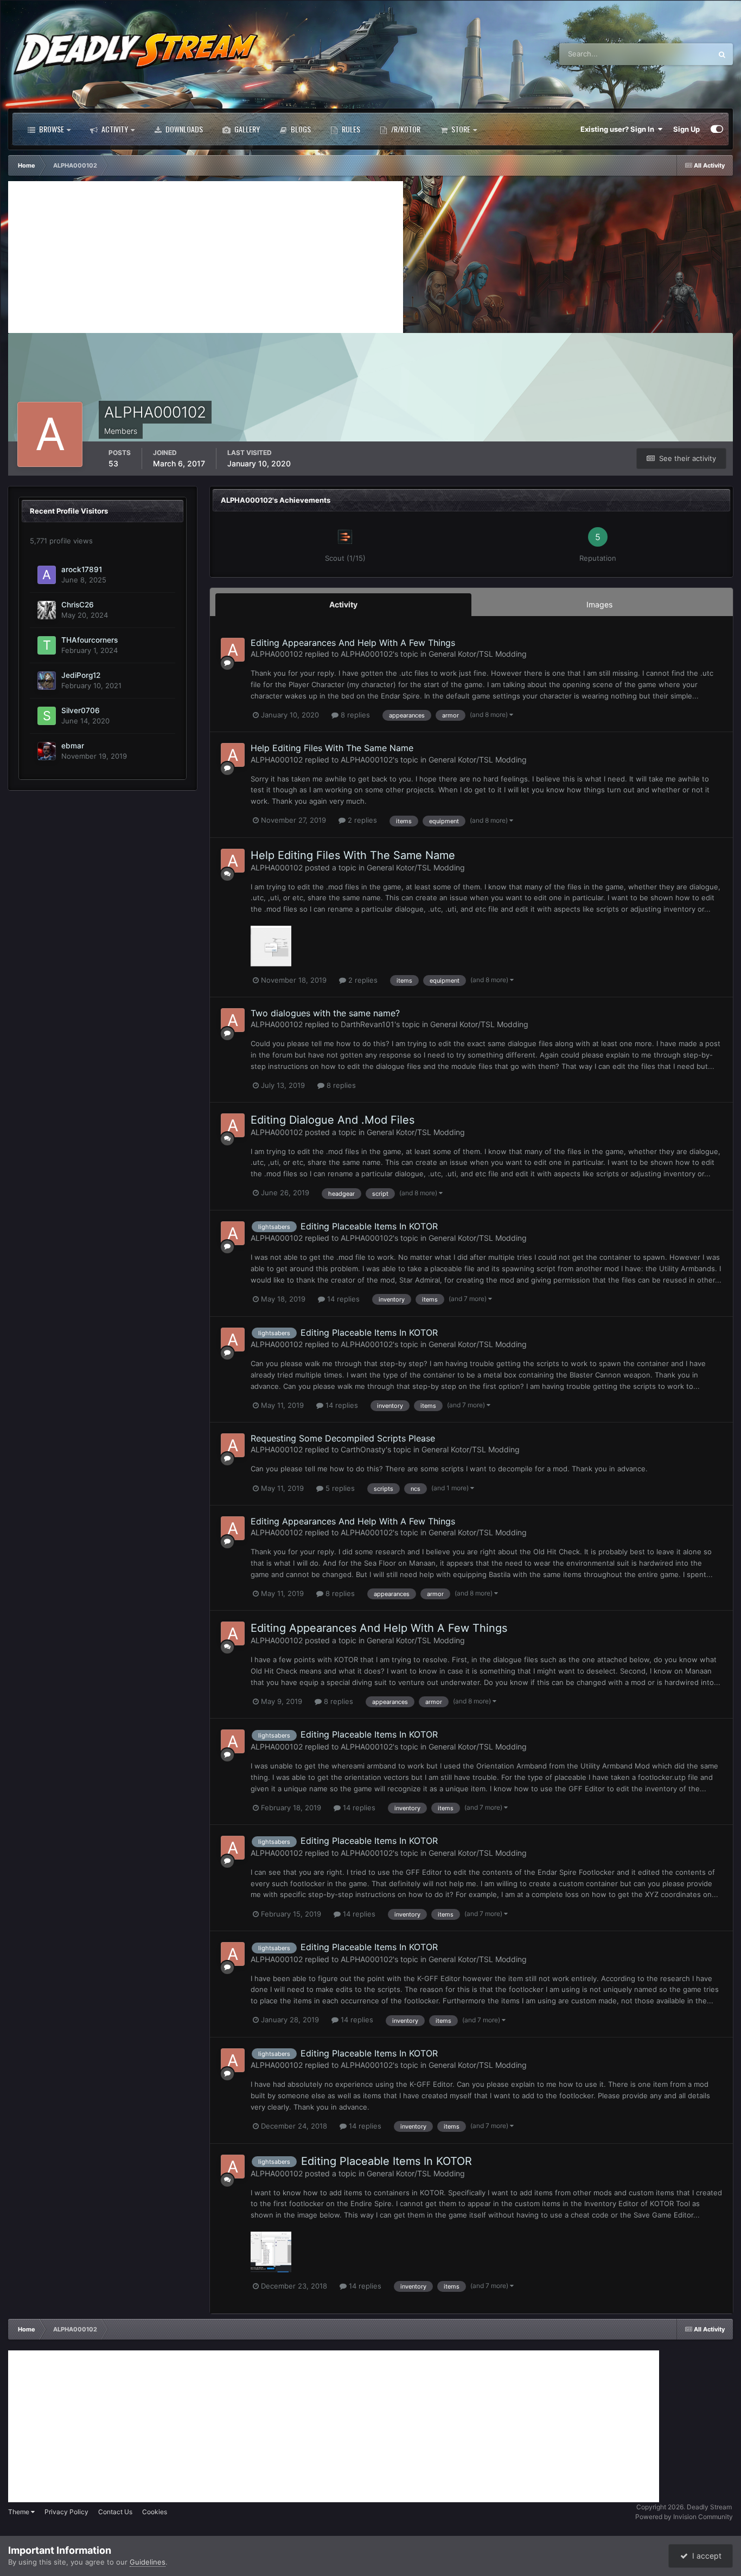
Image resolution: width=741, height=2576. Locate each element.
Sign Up (686, 129)
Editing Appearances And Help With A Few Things (353, 643)
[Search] (722, 54)
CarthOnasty (363, 1449)
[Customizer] (717, 129)
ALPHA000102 (277, 654)
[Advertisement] (206, 257)
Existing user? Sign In (619, 129)
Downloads (183, 129)
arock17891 (82, 569)
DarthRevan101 (368, 1024)
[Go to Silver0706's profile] (47, 716)
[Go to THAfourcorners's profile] (47, 645)
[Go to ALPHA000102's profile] (233, 650)
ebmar (73, 746)
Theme (20, 2512)
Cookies (155, 2512)
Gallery (246, 129)
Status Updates (673, 54)
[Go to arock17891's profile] (47, 575)
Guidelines (148, 2562)
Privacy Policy (66, 2512)
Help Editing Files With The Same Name (332, 748)
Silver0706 (81, 710)
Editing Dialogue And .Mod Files (333, 1120)
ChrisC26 (78, 605)
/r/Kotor (405, 129)
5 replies (339, 1488)
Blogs (300, 129)
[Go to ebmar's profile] (47, 751)
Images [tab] (599, 604)
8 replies (354, 715)
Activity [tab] (343, 604)
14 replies (342, 1299)
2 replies (361, 820)
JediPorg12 (81, 675)
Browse (51, 129)
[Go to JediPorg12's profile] (47, 681)
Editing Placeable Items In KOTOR (369, 1226)
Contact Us (115, 2512)
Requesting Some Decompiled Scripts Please (343, 1438)
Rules (350, 129)
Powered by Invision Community (684, 2517)
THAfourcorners (90, 640)
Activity (114, 129)
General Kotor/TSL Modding (478, 654)
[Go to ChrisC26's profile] (47, 610)
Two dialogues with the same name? (325, 1013)
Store (460, 129)
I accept (705, 2556)
